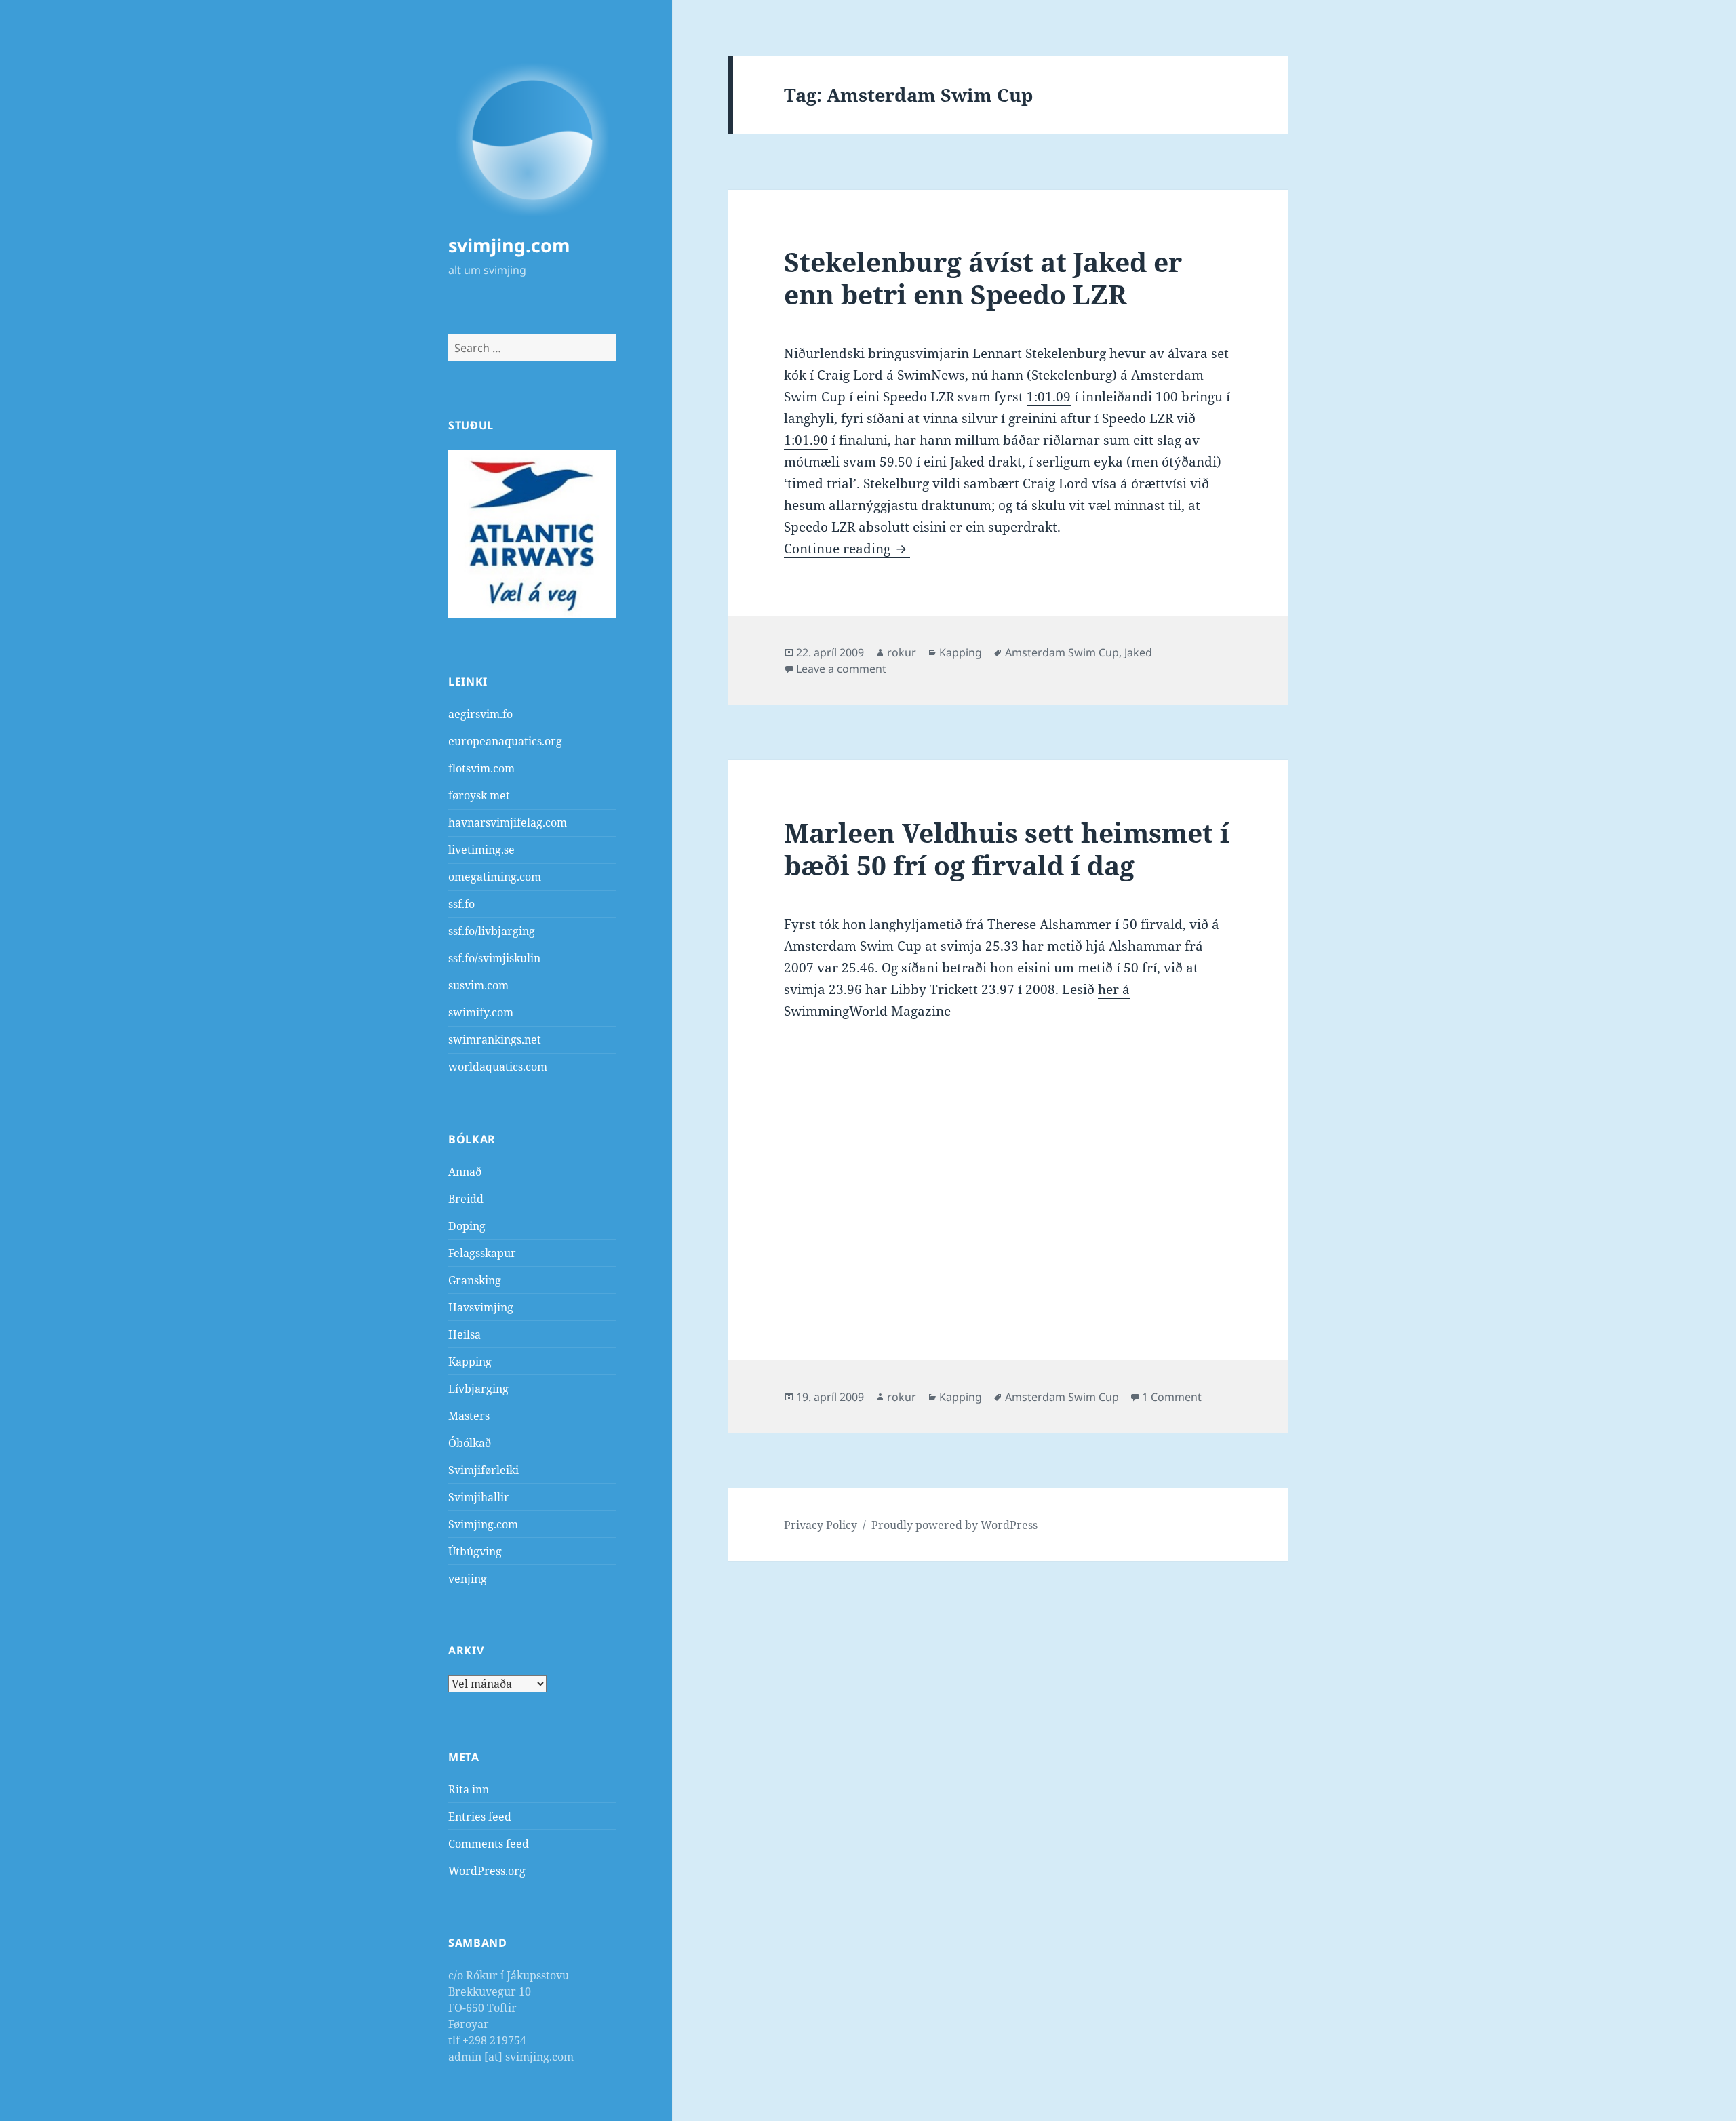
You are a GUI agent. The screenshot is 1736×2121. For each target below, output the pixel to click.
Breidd (466, 1199)
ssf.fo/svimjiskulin (494, 958)
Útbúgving (475, 1551)
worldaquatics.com (498, 1067)
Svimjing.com (483, 1524)
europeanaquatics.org (505, 741)
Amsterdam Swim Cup (1062, 652)
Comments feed (489, 1844)
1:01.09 (1049, 397)
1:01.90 (806, 440)
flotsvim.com (481, 768)
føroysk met (479, 795)
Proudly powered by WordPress (954, 1525)
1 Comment (1172, 1397)
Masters (469, 1416)
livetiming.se (481, 850)
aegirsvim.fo (480, 714)
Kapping (470, 1362)
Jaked (1138, 652)
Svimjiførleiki (484, 1470)
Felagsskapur (482, 1253)
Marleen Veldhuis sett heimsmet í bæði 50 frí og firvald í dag (1007, 849)
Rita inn (469, 1789)
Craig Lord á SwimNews (891, 375)
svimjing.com (509, 245)
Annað (465, 1172)
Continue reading (847, 549)
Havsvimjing (481, 1307)
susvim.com (478, 985)
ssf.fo (461, 904)
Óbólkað (470, 1443)
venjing (468, 1579)
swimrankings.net (495, 1039)
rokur (902, 652)
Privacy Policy (821, 1525)
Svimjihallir (479, 1497)
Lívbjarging (478, 1389)
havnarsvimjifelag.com (508, 822)
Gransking (475, 1280)
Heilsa (465, 1334)
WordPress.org (487, 1871)
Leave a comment (841, 669)
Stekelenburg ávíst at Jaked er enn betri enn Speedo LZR (983, 278)
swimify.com (481, 1012)
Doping (467, 1226)
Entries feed (480, 1817)
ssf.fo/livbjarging (492, 931)
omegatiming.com (495, 877)
